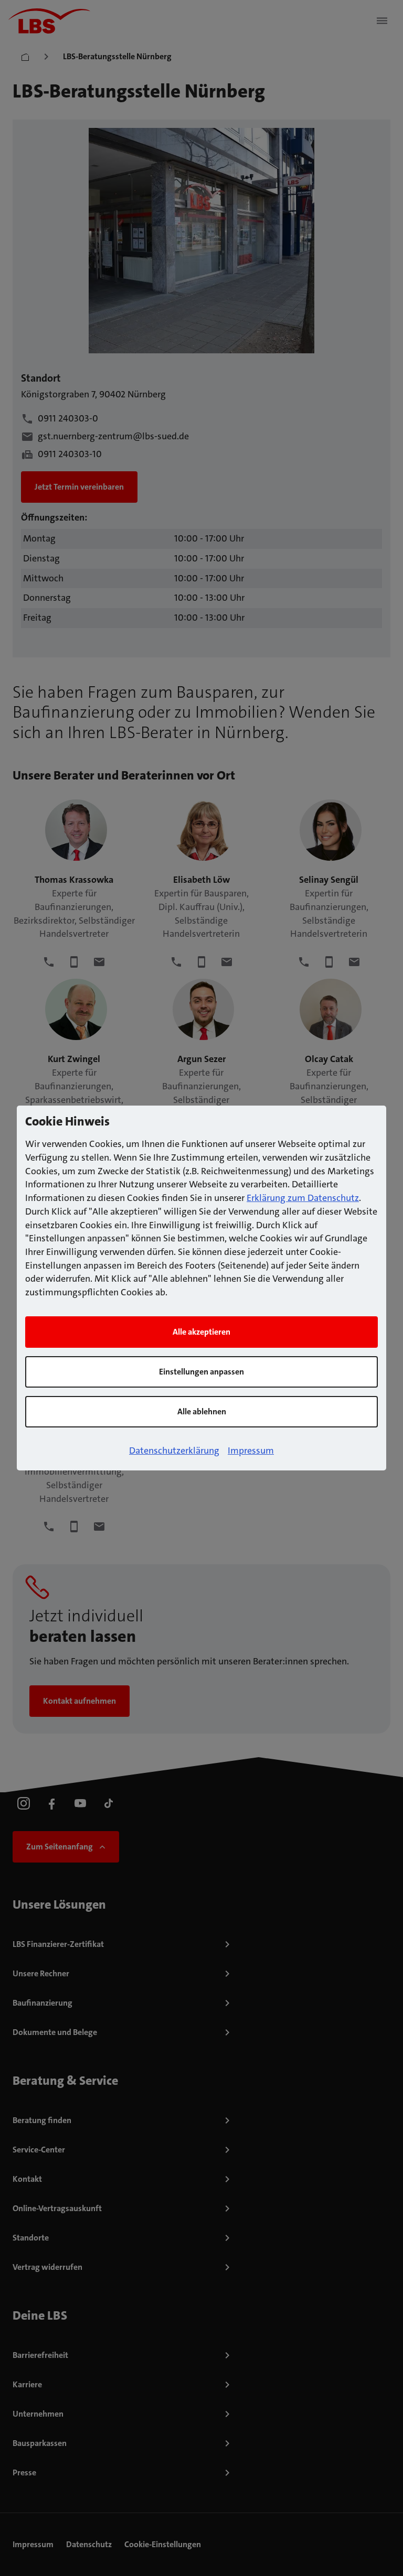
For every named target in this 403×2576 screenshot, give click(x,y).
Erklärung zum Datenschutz (303, 1198)
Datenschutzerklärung (174, 1451)
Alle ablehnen (202, 1411)
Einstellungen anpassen (201, 1372)
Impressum (251, 1451)
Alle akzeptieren (201, 1332)
